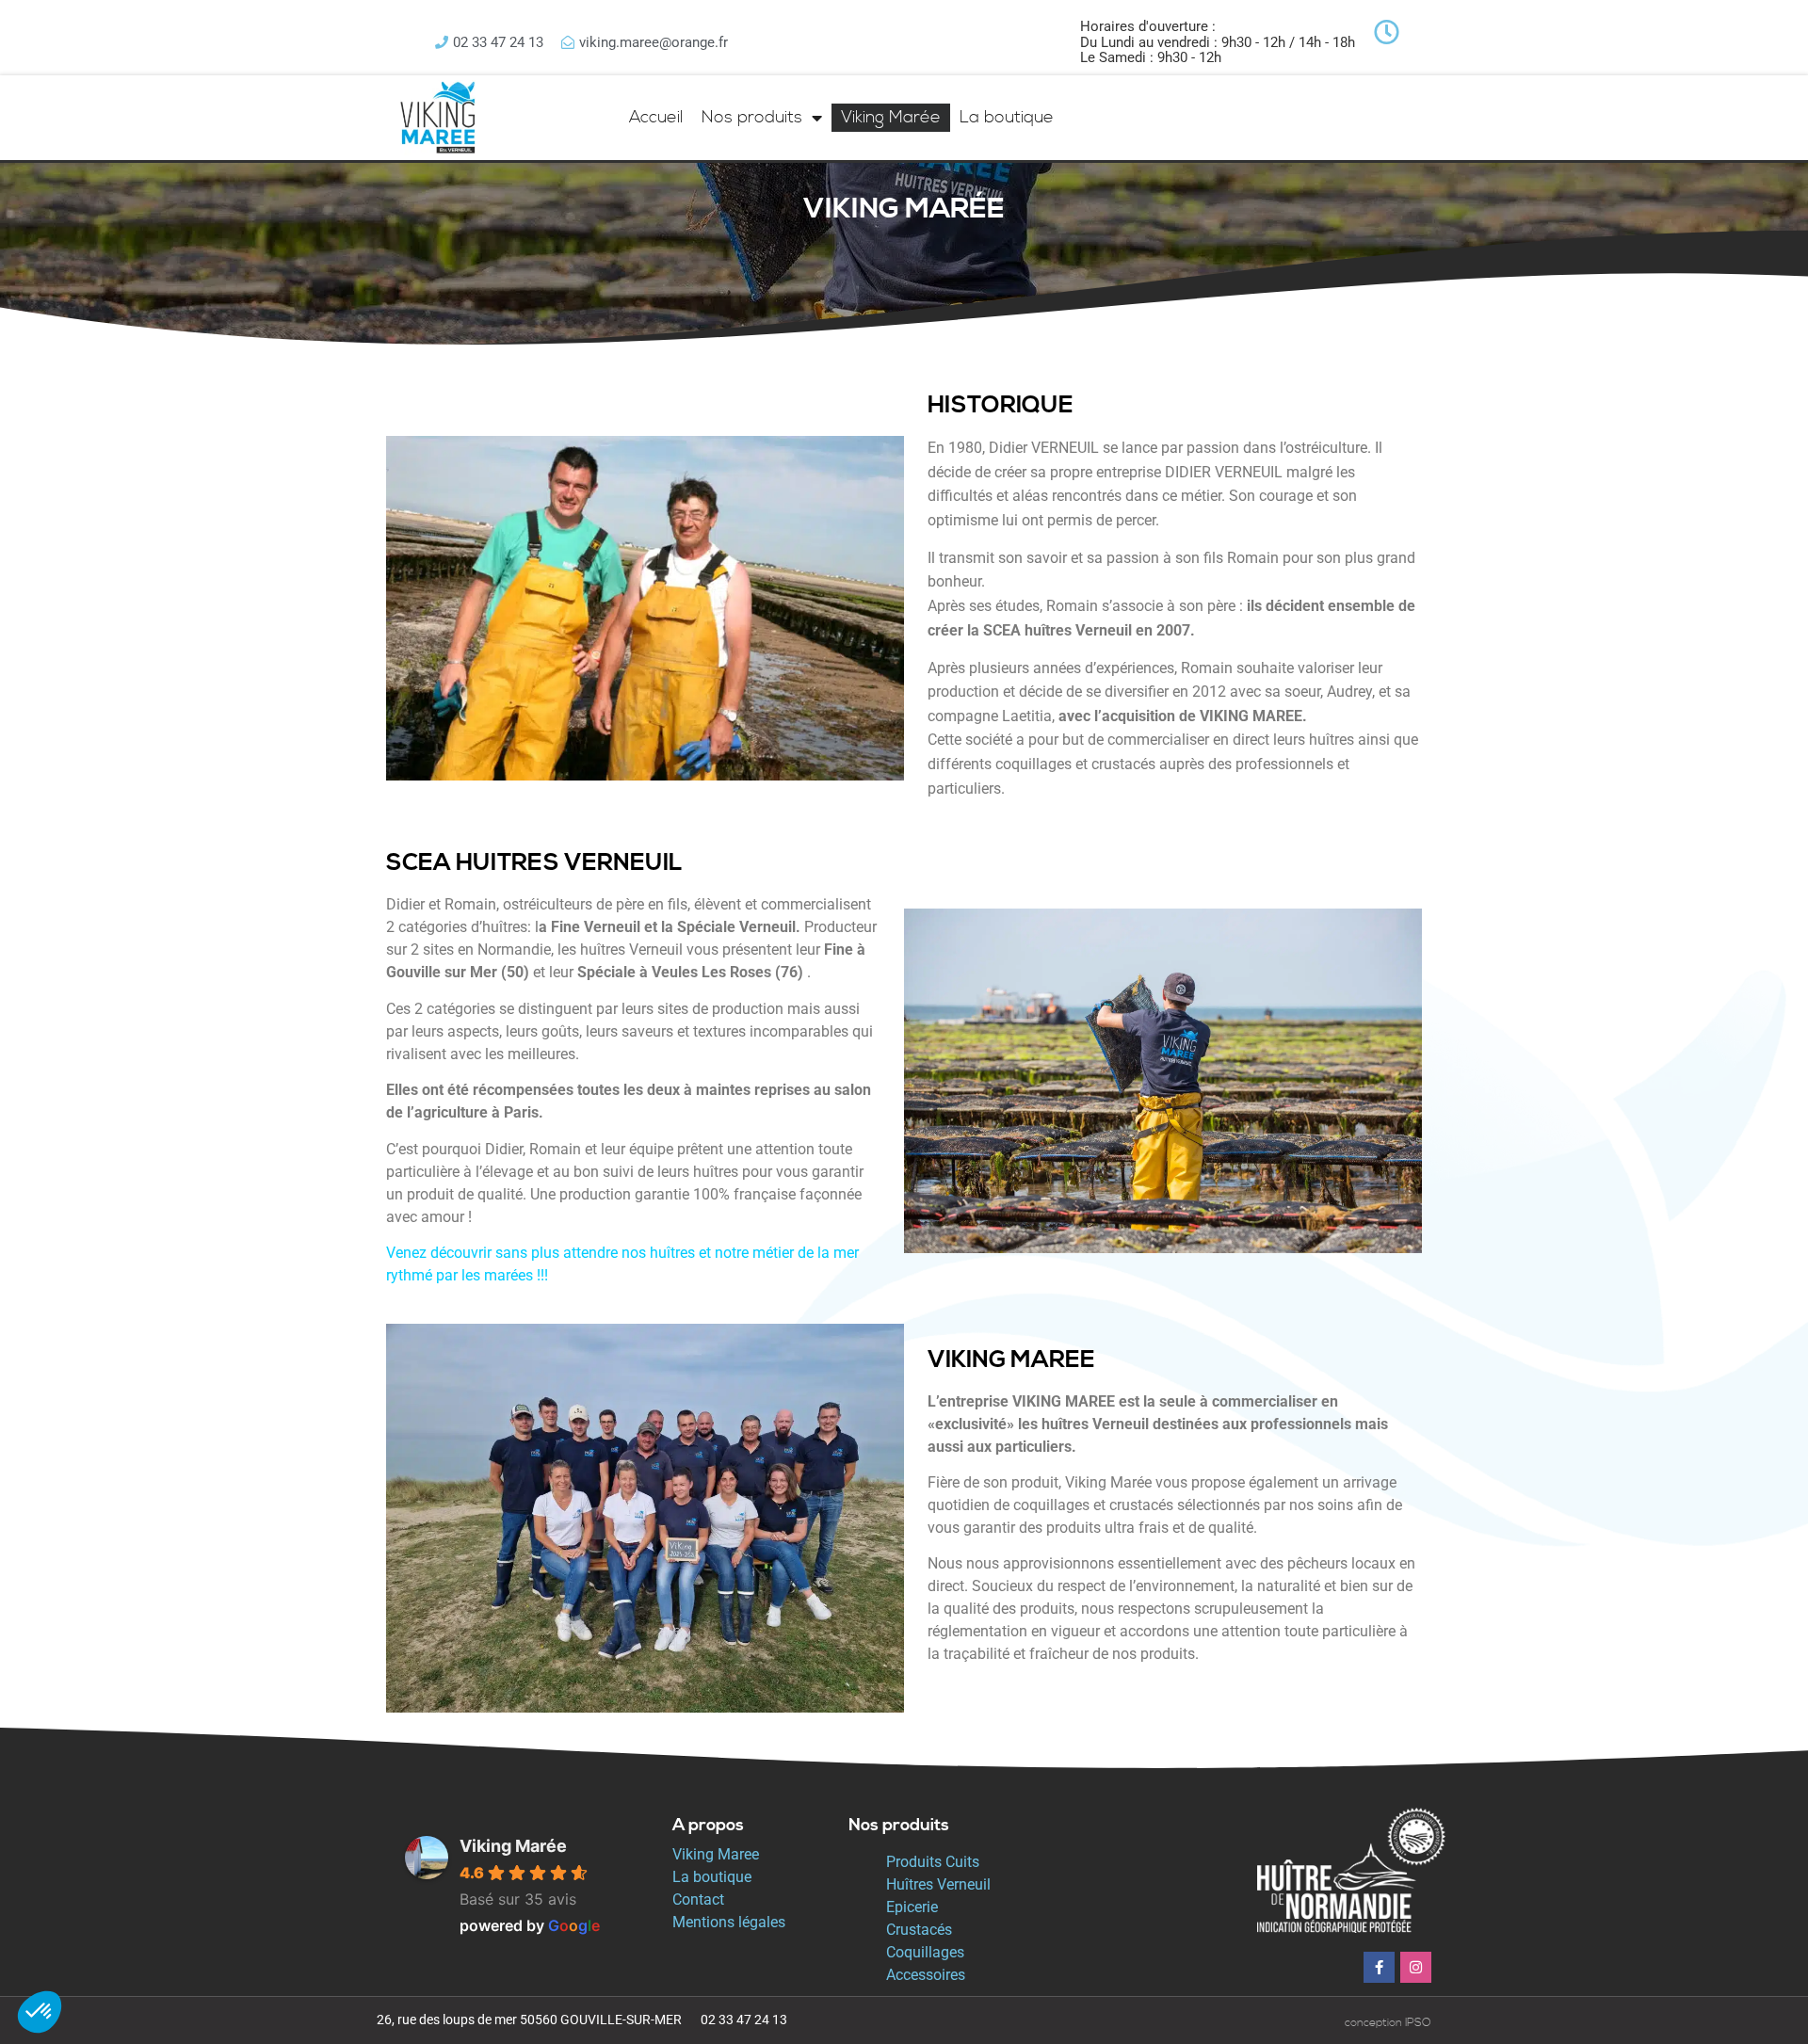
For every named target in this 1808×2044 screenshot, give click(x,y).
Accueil (656, 117)
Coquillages (925, 1952)
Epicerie (912, 1907)
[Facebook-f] (1379, 1967)
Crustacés (919, 1930)
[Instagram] (1416, 1967)
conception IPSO (1388, 2023)
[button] (40, 2012)
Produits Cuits (933, 1862)
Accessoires (926, 1975)
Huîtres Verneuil (938, 1884)
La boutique (1007, 117)
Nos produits (752, 117)
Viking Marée (891, 117)
